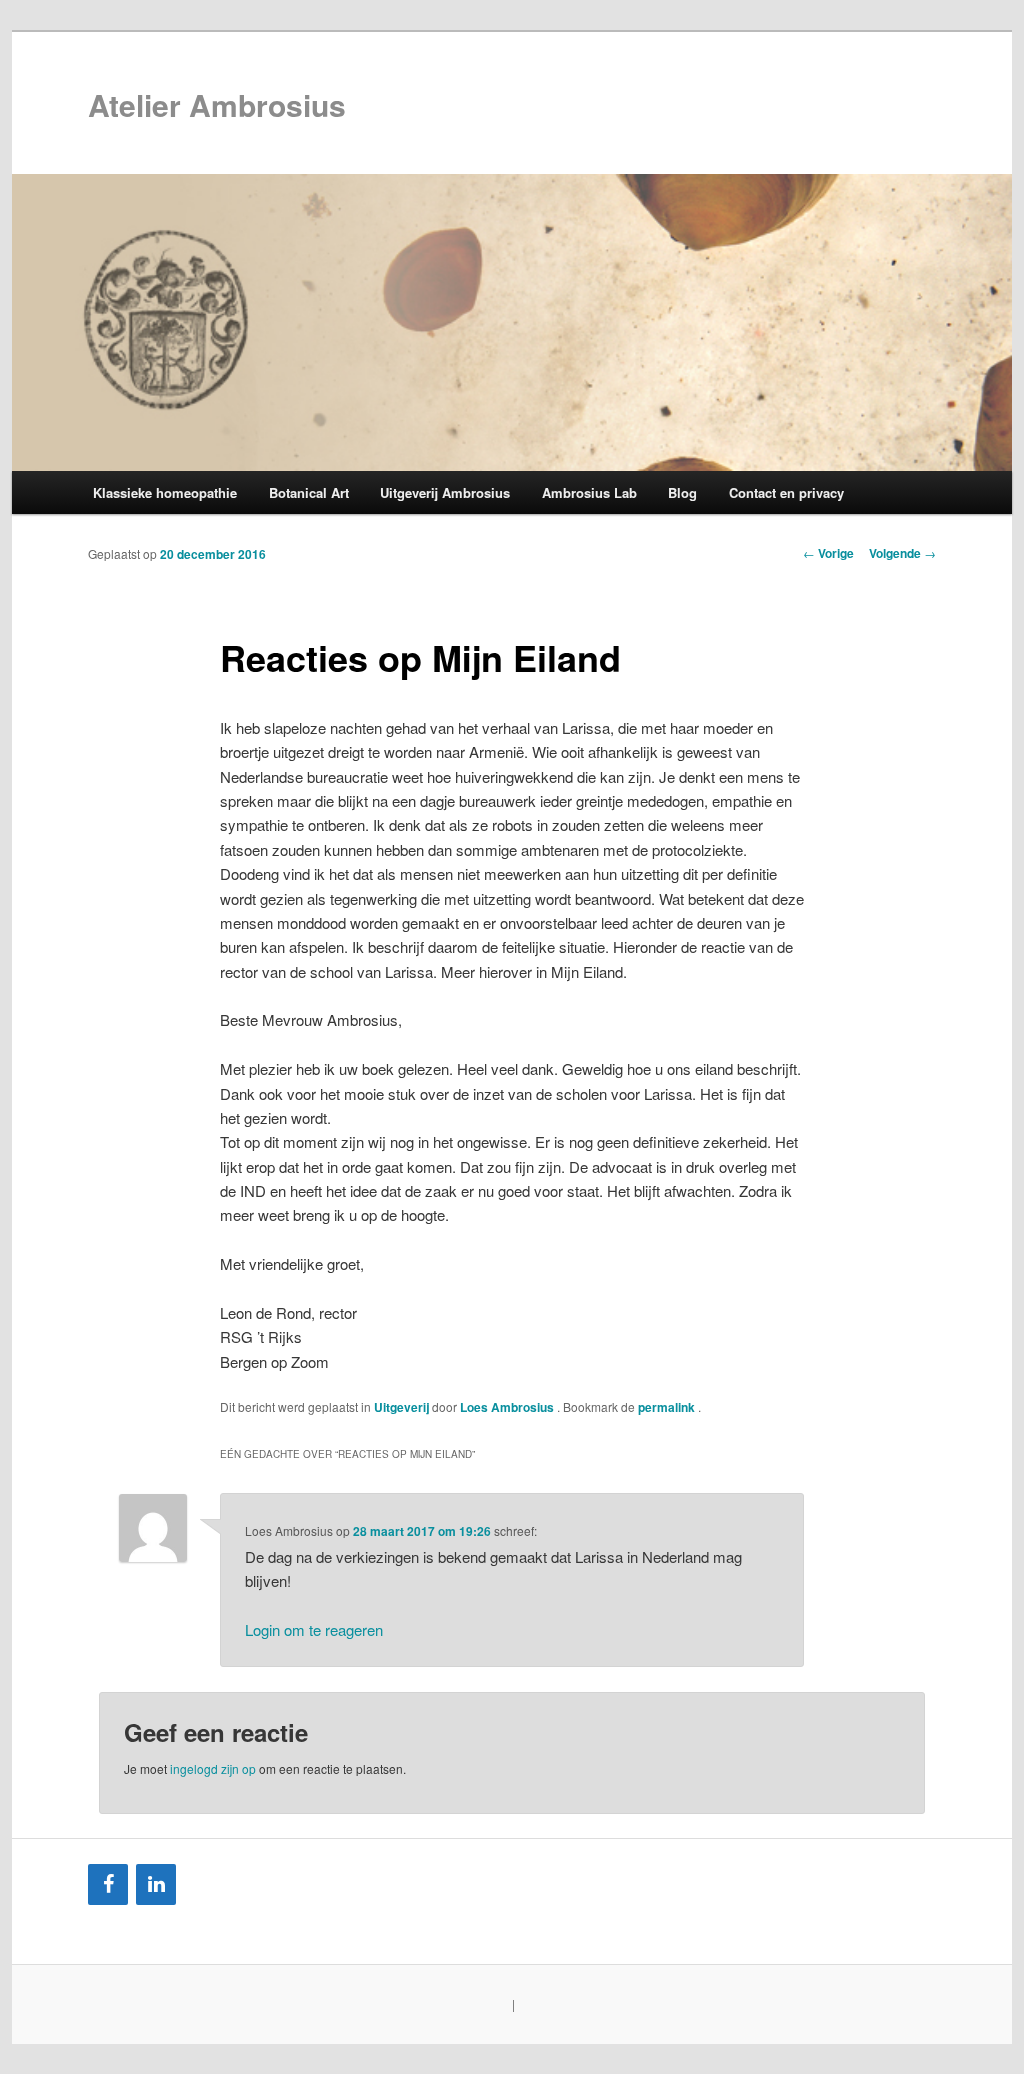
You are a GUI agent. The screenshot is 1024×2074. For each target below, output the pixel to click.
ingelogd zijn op (213, 1768)
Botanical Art (309, 492)
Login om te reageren (314, 1629)
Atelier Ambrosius (217, 104)
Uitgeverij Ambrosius (445, 492)
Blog (682, 492)
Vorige (828, 553)
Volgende (902, 553)
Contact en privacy (786, 492)
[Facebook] (108, 1884)
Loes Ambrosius (508, 1407)
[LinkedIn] (156, 1884)
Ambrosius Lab (589, 492)
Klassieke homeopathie (165, 492)
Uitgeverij (401, 1407)
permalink (668, 1407)
